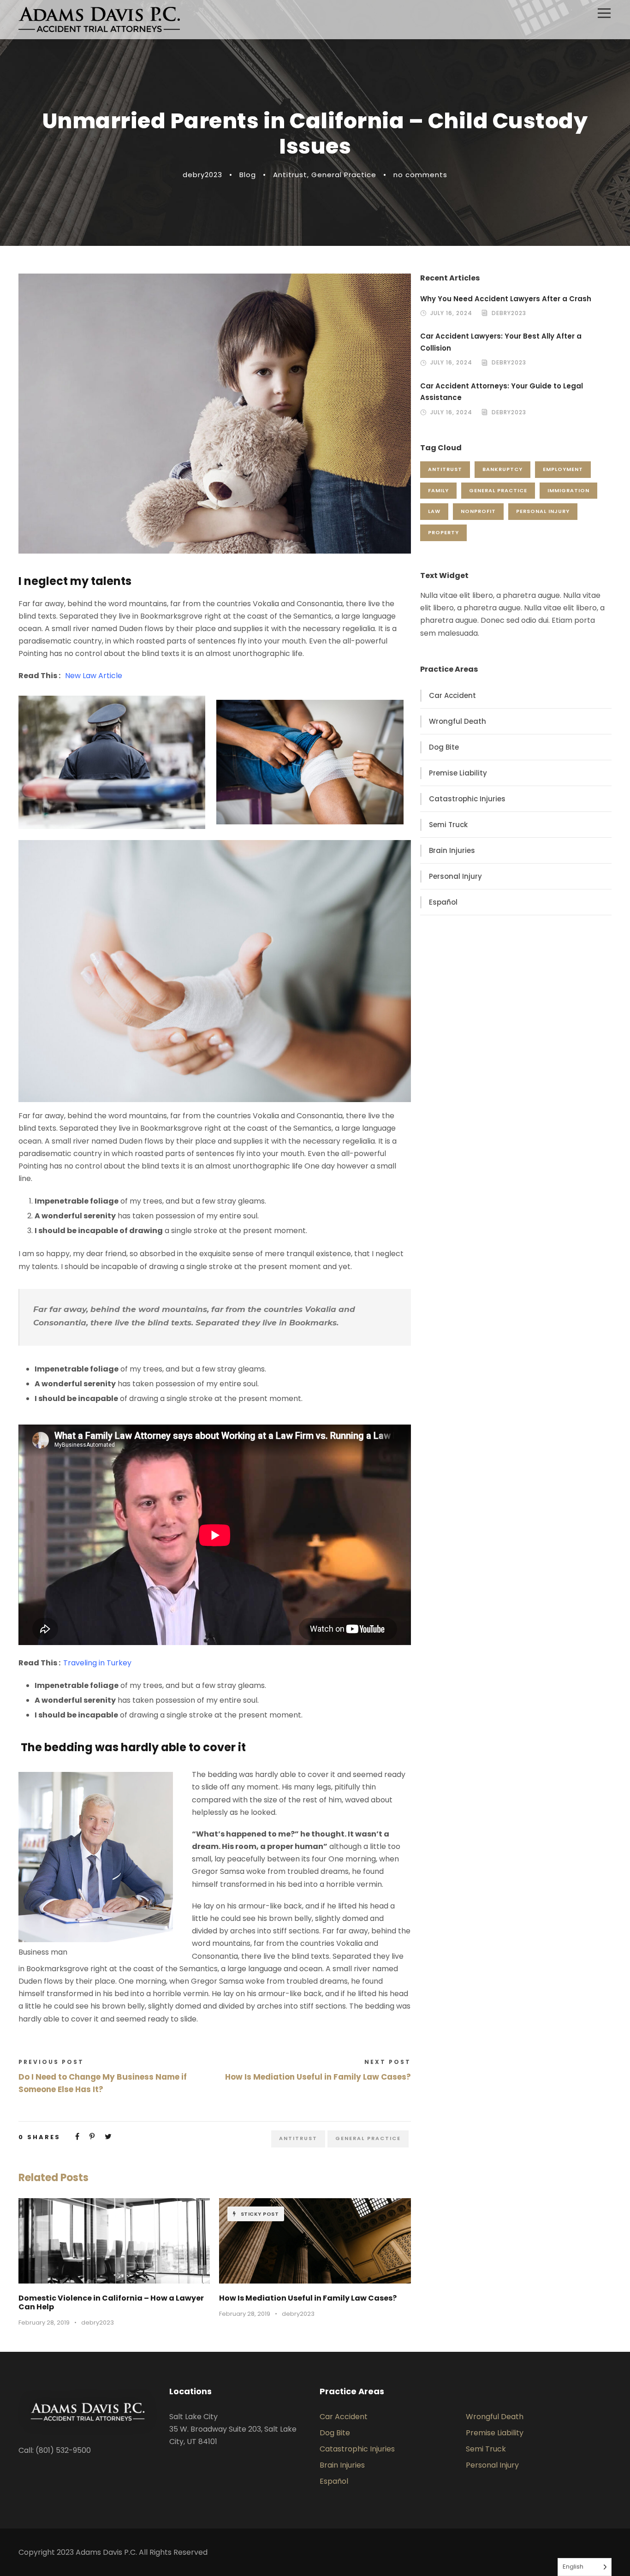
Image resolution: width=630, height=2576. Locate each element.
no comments (420, 175)
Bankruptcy (502, 469)
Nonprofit (478, 511)
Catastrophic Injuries (467, 799)
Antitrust (290, 175)
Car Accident (452, 695)
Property (443, 532)
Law (434, 511)
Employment (563, 469)
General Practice (344, 175)
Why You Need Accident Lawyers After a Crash (506, 299)
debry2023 (202, 175)
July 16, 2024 (451, 313)
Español (443, 902)
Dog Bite (444, 747)
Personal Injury (543, 511)
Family (438, 490)
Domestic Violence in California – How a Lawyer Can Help (111, 2302)
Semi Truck (448, 825)
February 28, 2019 (44, 2323)
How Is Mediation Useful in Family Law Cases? (308, 2298)
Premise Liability (458, 773)
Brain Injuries (452, 850)
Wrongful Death (458, 721)
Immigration (568, 490)
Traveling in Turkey (97, 1663)
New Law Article (94, 676)
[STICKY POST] (315, 2240)
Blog (248, 175)
